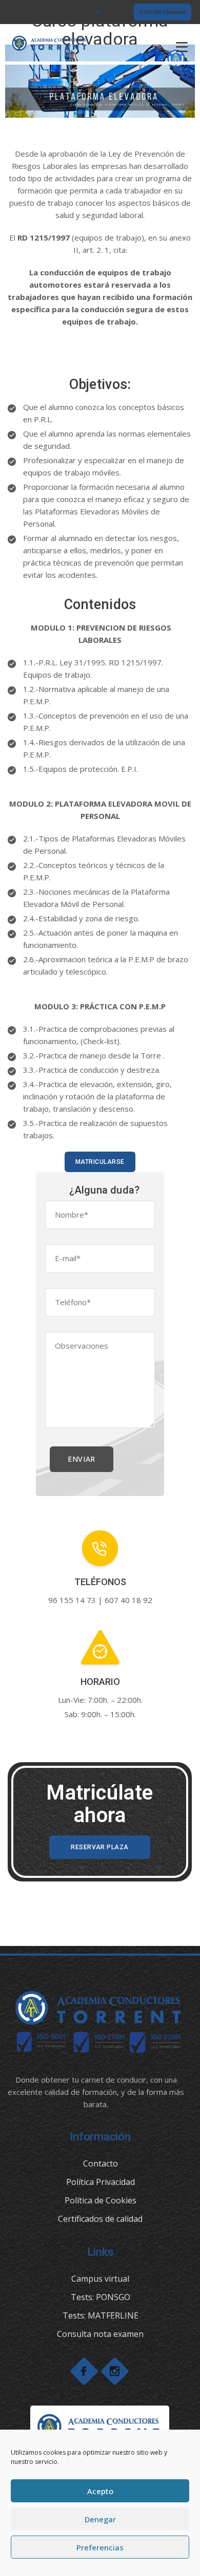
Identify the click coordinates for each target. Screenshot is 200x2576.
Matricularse (100, 1162)
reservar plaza (100, 1847)
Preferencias (100, 2547)
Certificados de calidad (100, 2219)
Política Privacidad (101, 2182)
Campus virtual (100, 2279)
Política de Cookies (101, 2200)
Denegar (100, 2519)
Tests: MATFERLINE (101, 2315)
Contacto (101, 2163)
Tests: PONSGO (101, 2297)
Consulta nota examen (100, 2334)
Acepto (100, 2491)
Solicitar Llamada (163, 12)
